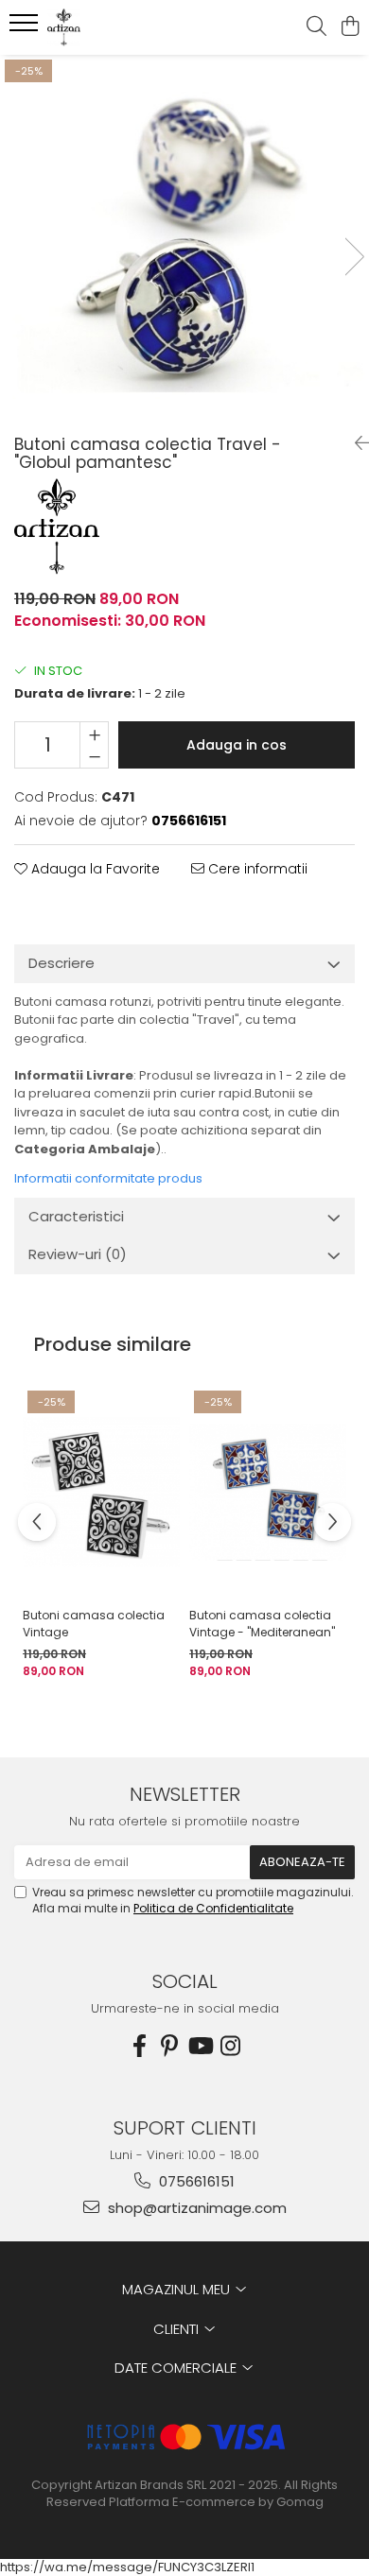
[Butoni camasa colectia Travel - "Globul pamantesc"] (184, 237)
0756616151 (195, 2181)
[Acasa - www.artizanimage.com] (123, 27)
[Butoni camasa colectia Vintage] (101, 1492)
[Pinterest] (169, 2046)
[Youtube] (200, 2046)
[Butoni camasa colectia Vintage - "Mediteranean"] (268, 1492)
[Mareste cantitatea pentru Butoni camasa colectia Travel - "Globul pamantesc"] (94, 734)
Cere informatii (256, 869)
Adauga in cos (237, 745)
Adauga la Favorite (94, 869)
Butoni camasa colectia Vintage (94, 1624)
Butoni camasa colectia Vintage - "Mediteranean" (262, 1624)
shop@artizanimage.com (195, 2208)
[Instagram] (230, 2046)
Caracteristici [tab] (76, 1216)
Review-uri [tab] (78, 1254)
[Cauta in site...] (316, 27)
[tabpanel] (184, 237)
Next (354, 257)
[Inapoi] (355, 443)
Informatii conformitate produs (108, 1178)
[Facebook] (139, 2046)
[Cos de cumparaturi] (350, 27)
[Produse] (26, 28)
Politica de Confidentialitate (213, 1908)
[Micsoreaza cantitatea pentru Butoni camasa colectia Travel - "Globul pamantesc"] (94, 756)
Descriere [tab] (61, 963)
